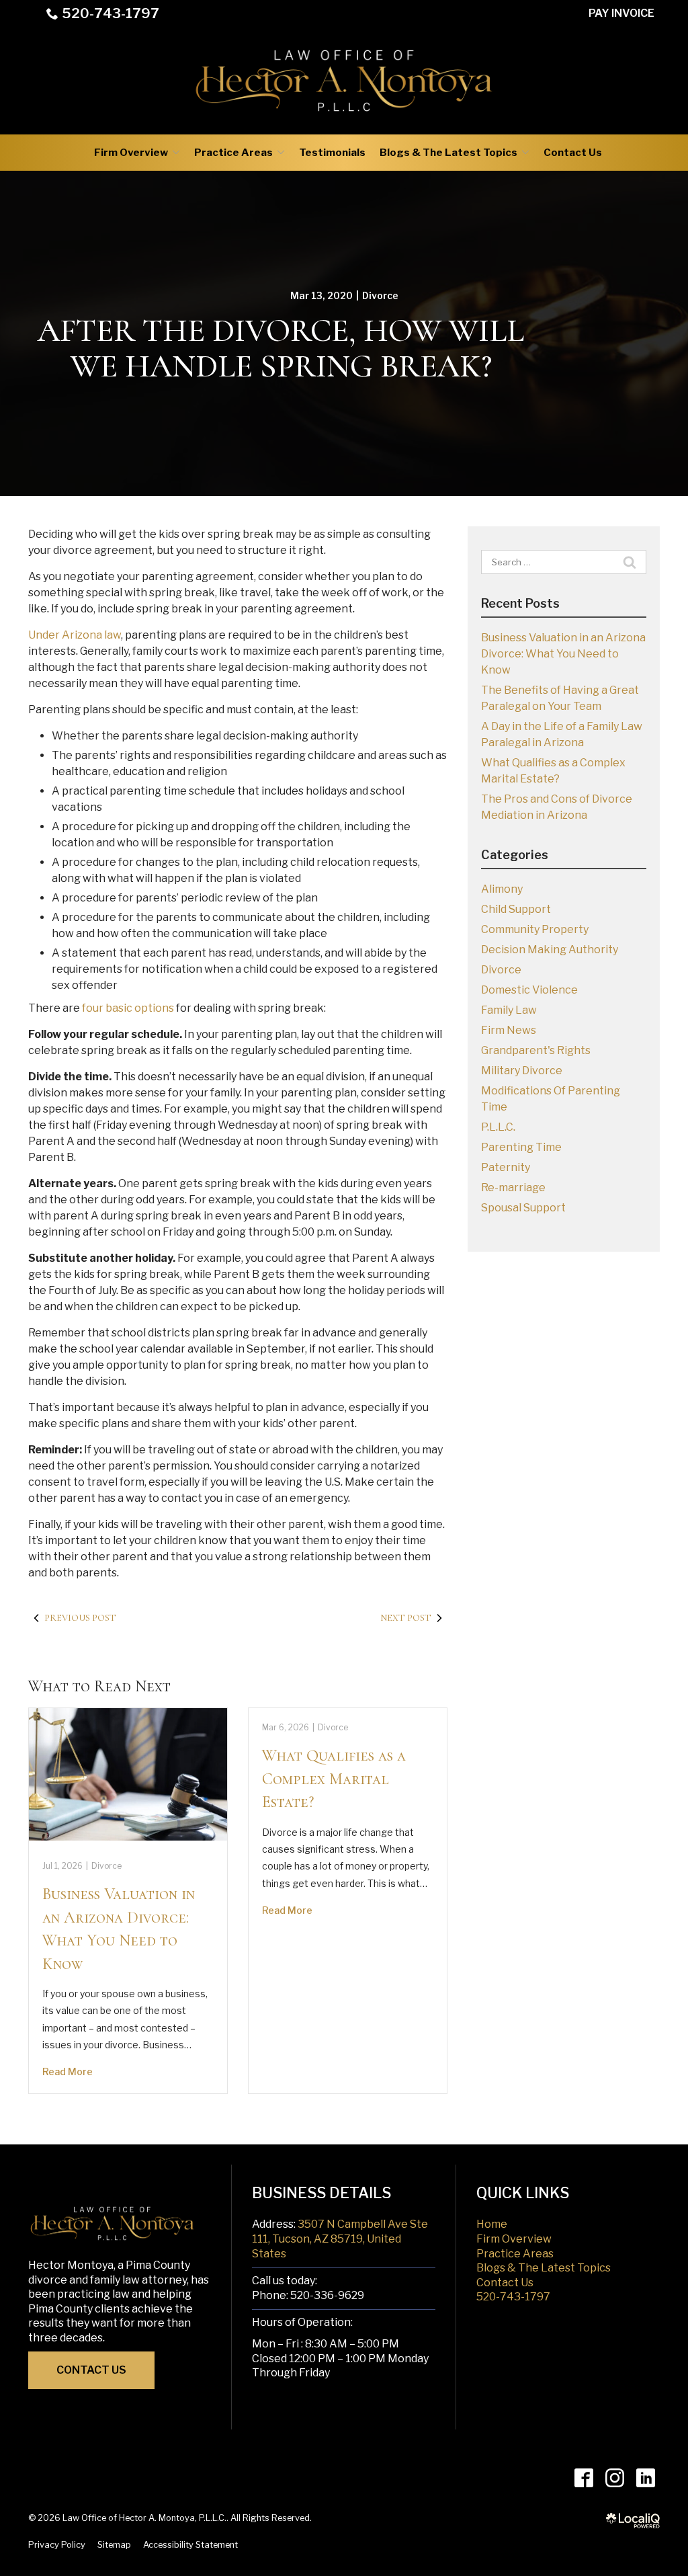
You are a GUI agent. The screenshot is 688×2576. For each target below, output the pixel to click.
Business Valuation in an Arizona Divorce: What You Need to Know (563, 654)
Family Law (509, 1010)
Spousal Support (523, 1208)
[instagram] (614, 2478)
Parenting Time (521, 1147)
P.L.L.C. (498, 1127)
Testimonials (332, 153)
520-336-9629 (327, 2295)
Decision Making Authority (550, 950)
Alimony (502, 889)
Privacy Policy (57, 2545)
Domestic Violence (529, 990)
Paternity (506, 1167)
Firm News (509, 1030)
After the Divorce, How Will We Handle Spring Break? (281, 349)
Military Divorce (522, 1071)
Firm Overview (131, 153)
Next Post (406, 1618)
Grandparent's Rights (536, 1050)
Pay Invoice (621, 13)
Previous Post (80, 1618)
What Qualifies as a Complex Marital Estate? (334, 1779)
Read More (68, 2071)
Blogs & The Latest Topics (448, 153)
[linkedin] (645, 2478)
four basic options (128, 1008)
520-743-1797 (111, 13)
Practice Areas (233, 153)
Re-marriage (513, 1188)
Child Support (516, 909)
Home (492, 2224)
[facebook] (584, 2478)
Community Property (535, 929)
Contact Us (573, 153)
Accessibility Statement (190, 2545)
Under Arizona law (75, 635)
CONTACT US (91, 2370)
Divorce (380, 295)
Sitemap (114, 2545)
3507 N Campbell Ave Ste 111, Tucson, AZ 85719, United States (340, 2239)
